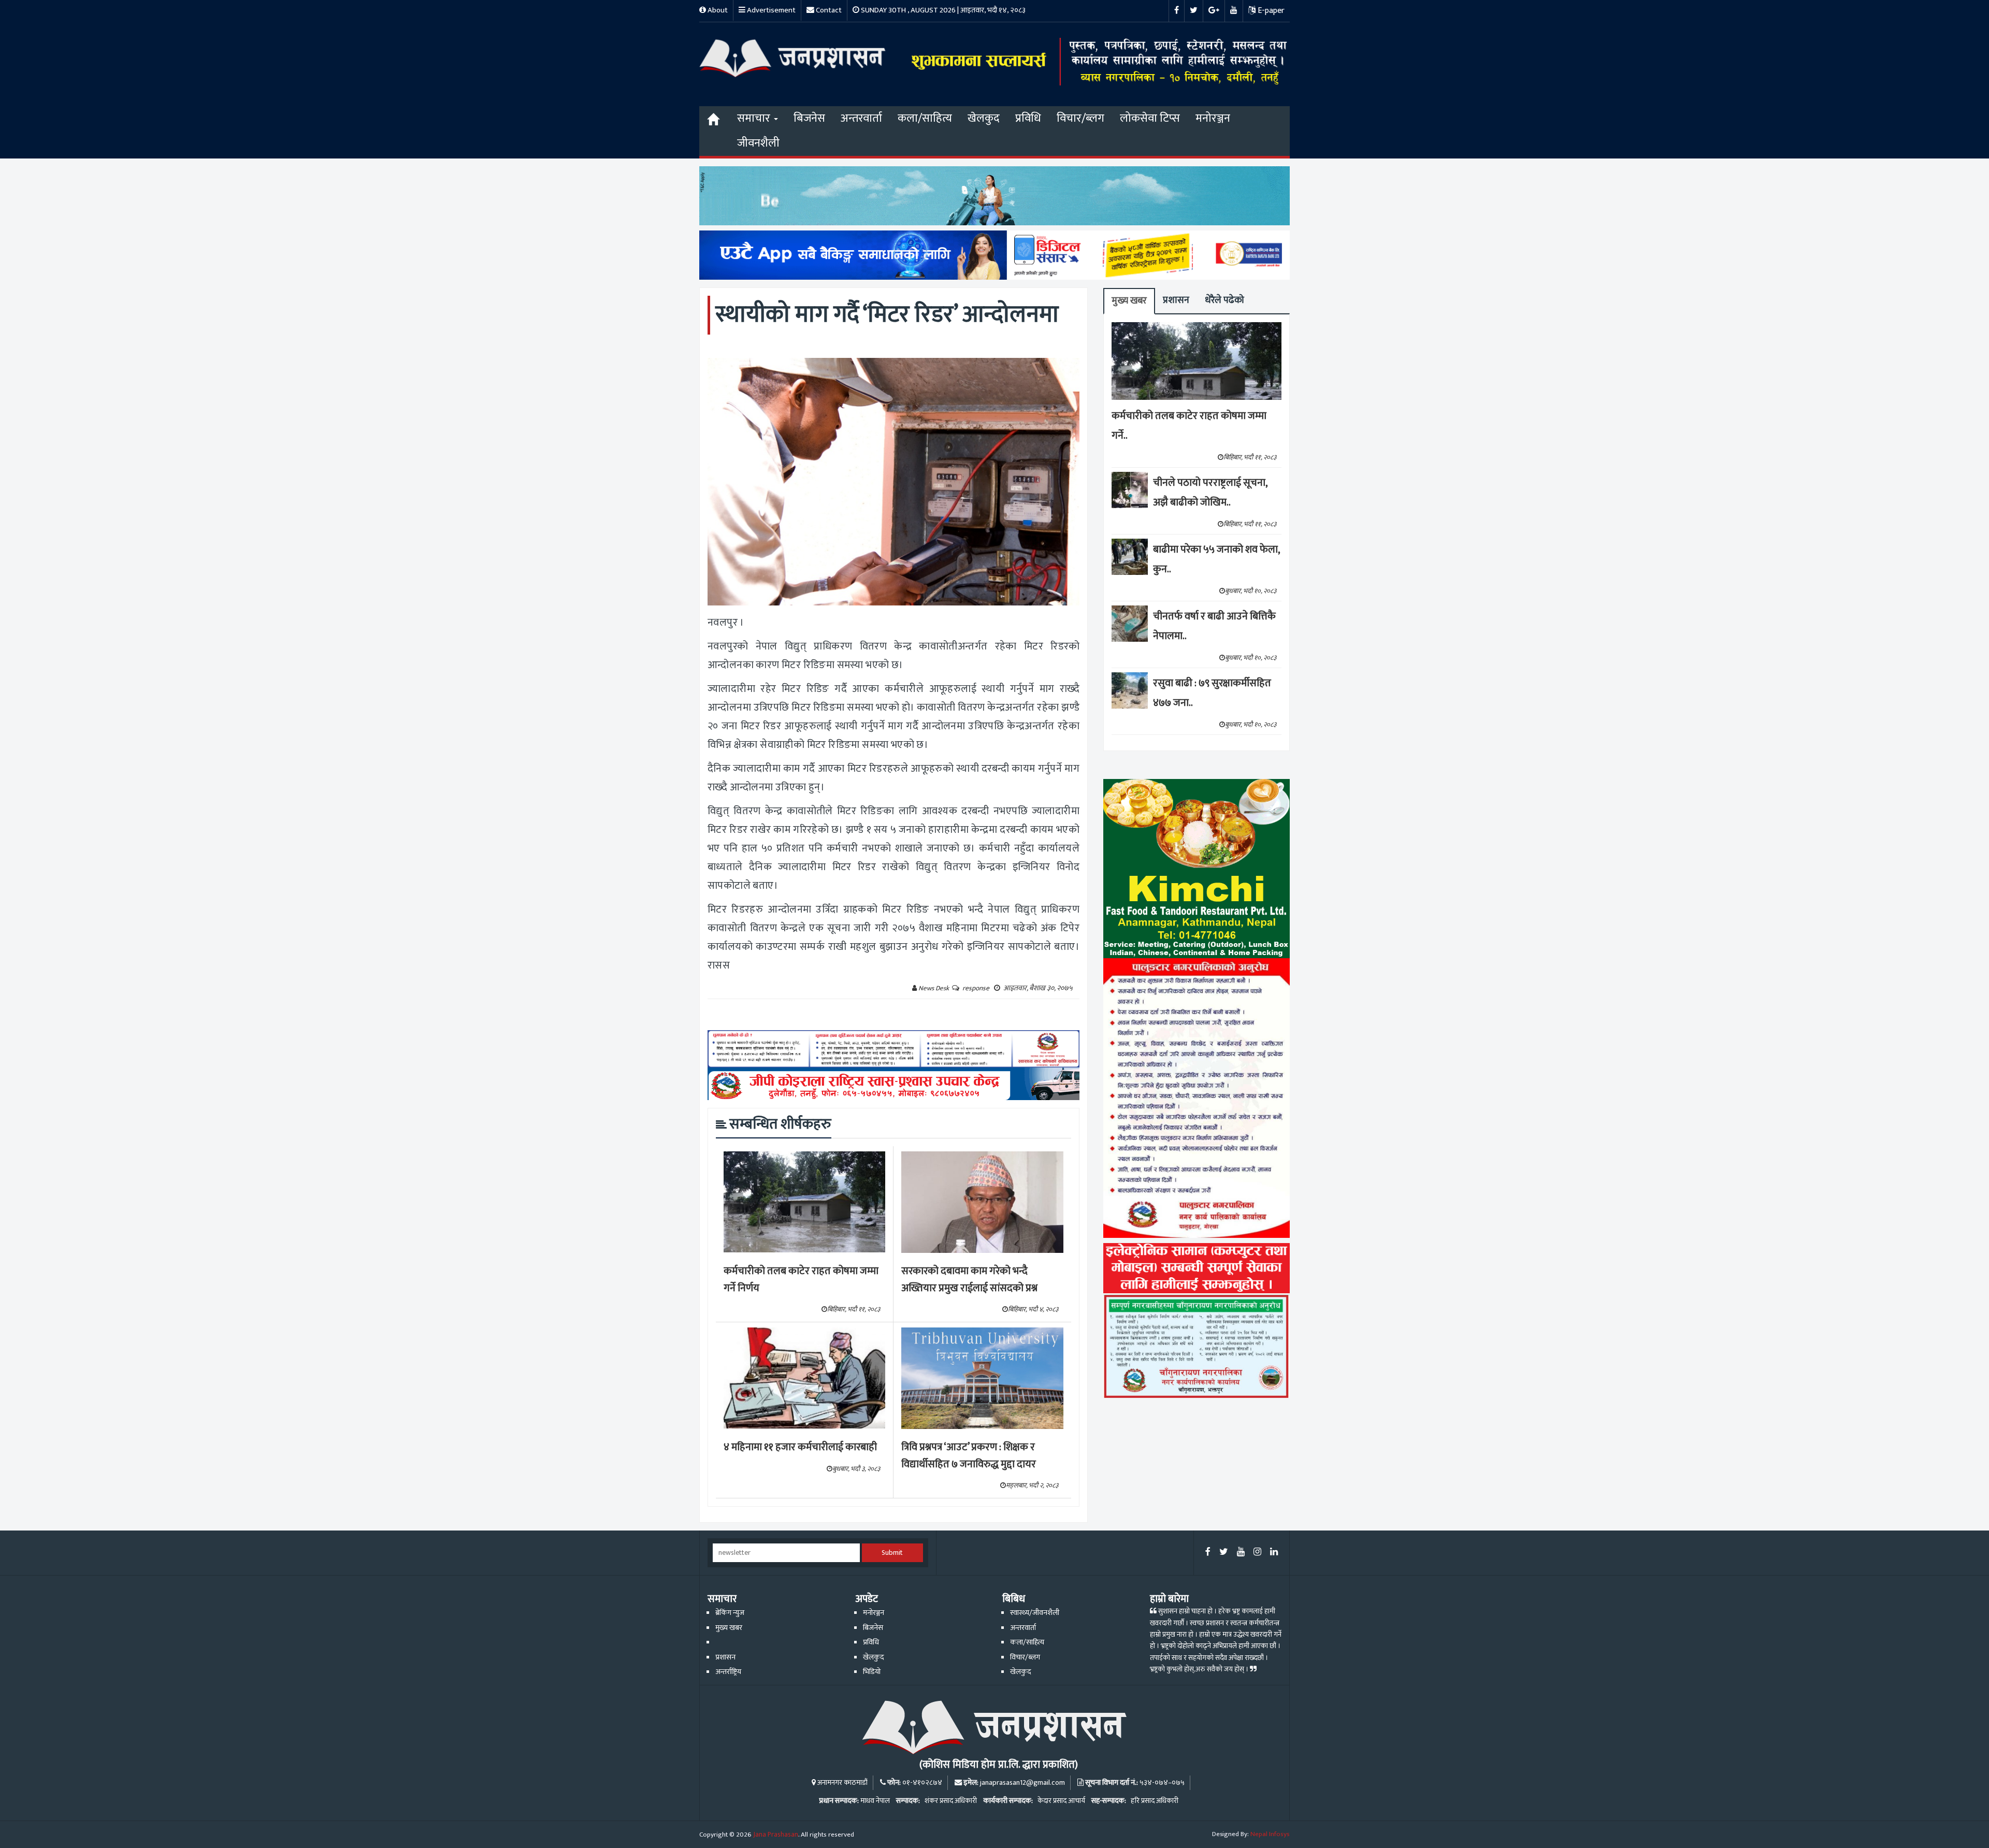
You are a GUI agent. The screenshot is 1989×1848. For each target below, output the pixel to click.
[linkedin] (1274, 1553)
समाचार (755, 118)
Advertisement (770, 10)
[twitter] (1224, 1553)
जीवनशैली (758, 143)
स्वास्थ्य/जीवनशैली (1035, 1613)
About (717, 10)
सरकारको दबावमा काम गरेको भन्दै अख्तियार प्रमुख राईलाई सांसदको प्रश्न (969, 1280)
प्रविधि (1028, 118)
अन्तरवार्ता (861, 118)
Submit (892, 1553)
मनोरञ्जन (1213, 118)
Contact (828, 10)
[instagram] (1257, 1553)
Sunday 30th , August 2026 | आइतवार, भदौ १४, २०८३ (942, 10)
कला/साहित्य (925, 118)
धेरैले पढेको (1224, 300)
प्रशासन (1176, 300)
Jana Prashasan (776, 1835)
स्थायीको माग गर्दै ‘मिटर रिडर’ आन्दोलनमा (887, 315)
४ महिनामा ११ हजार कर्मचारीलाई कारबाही (800, 1447)
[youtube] (1241, 1553)
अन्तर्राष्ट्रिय (728, 1672)
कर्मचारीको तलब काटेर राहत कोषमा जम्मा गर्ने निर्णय (801, 1280)
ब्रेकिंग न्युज (730, 1613)
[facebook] (1208, 1553)
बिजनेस (809, 118)
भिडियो (872, 1672)
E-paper (1270, 11)
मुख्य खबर (1129, 301)
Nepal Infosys (1270, 1834)
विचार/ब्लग (1080, 118)
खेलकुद (984, 118)
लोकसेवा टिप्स (1150, 118)
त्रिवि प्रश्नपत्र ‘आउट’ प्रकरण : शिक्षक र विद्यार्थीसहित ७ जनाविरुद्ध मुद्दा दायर (969, 1456)
